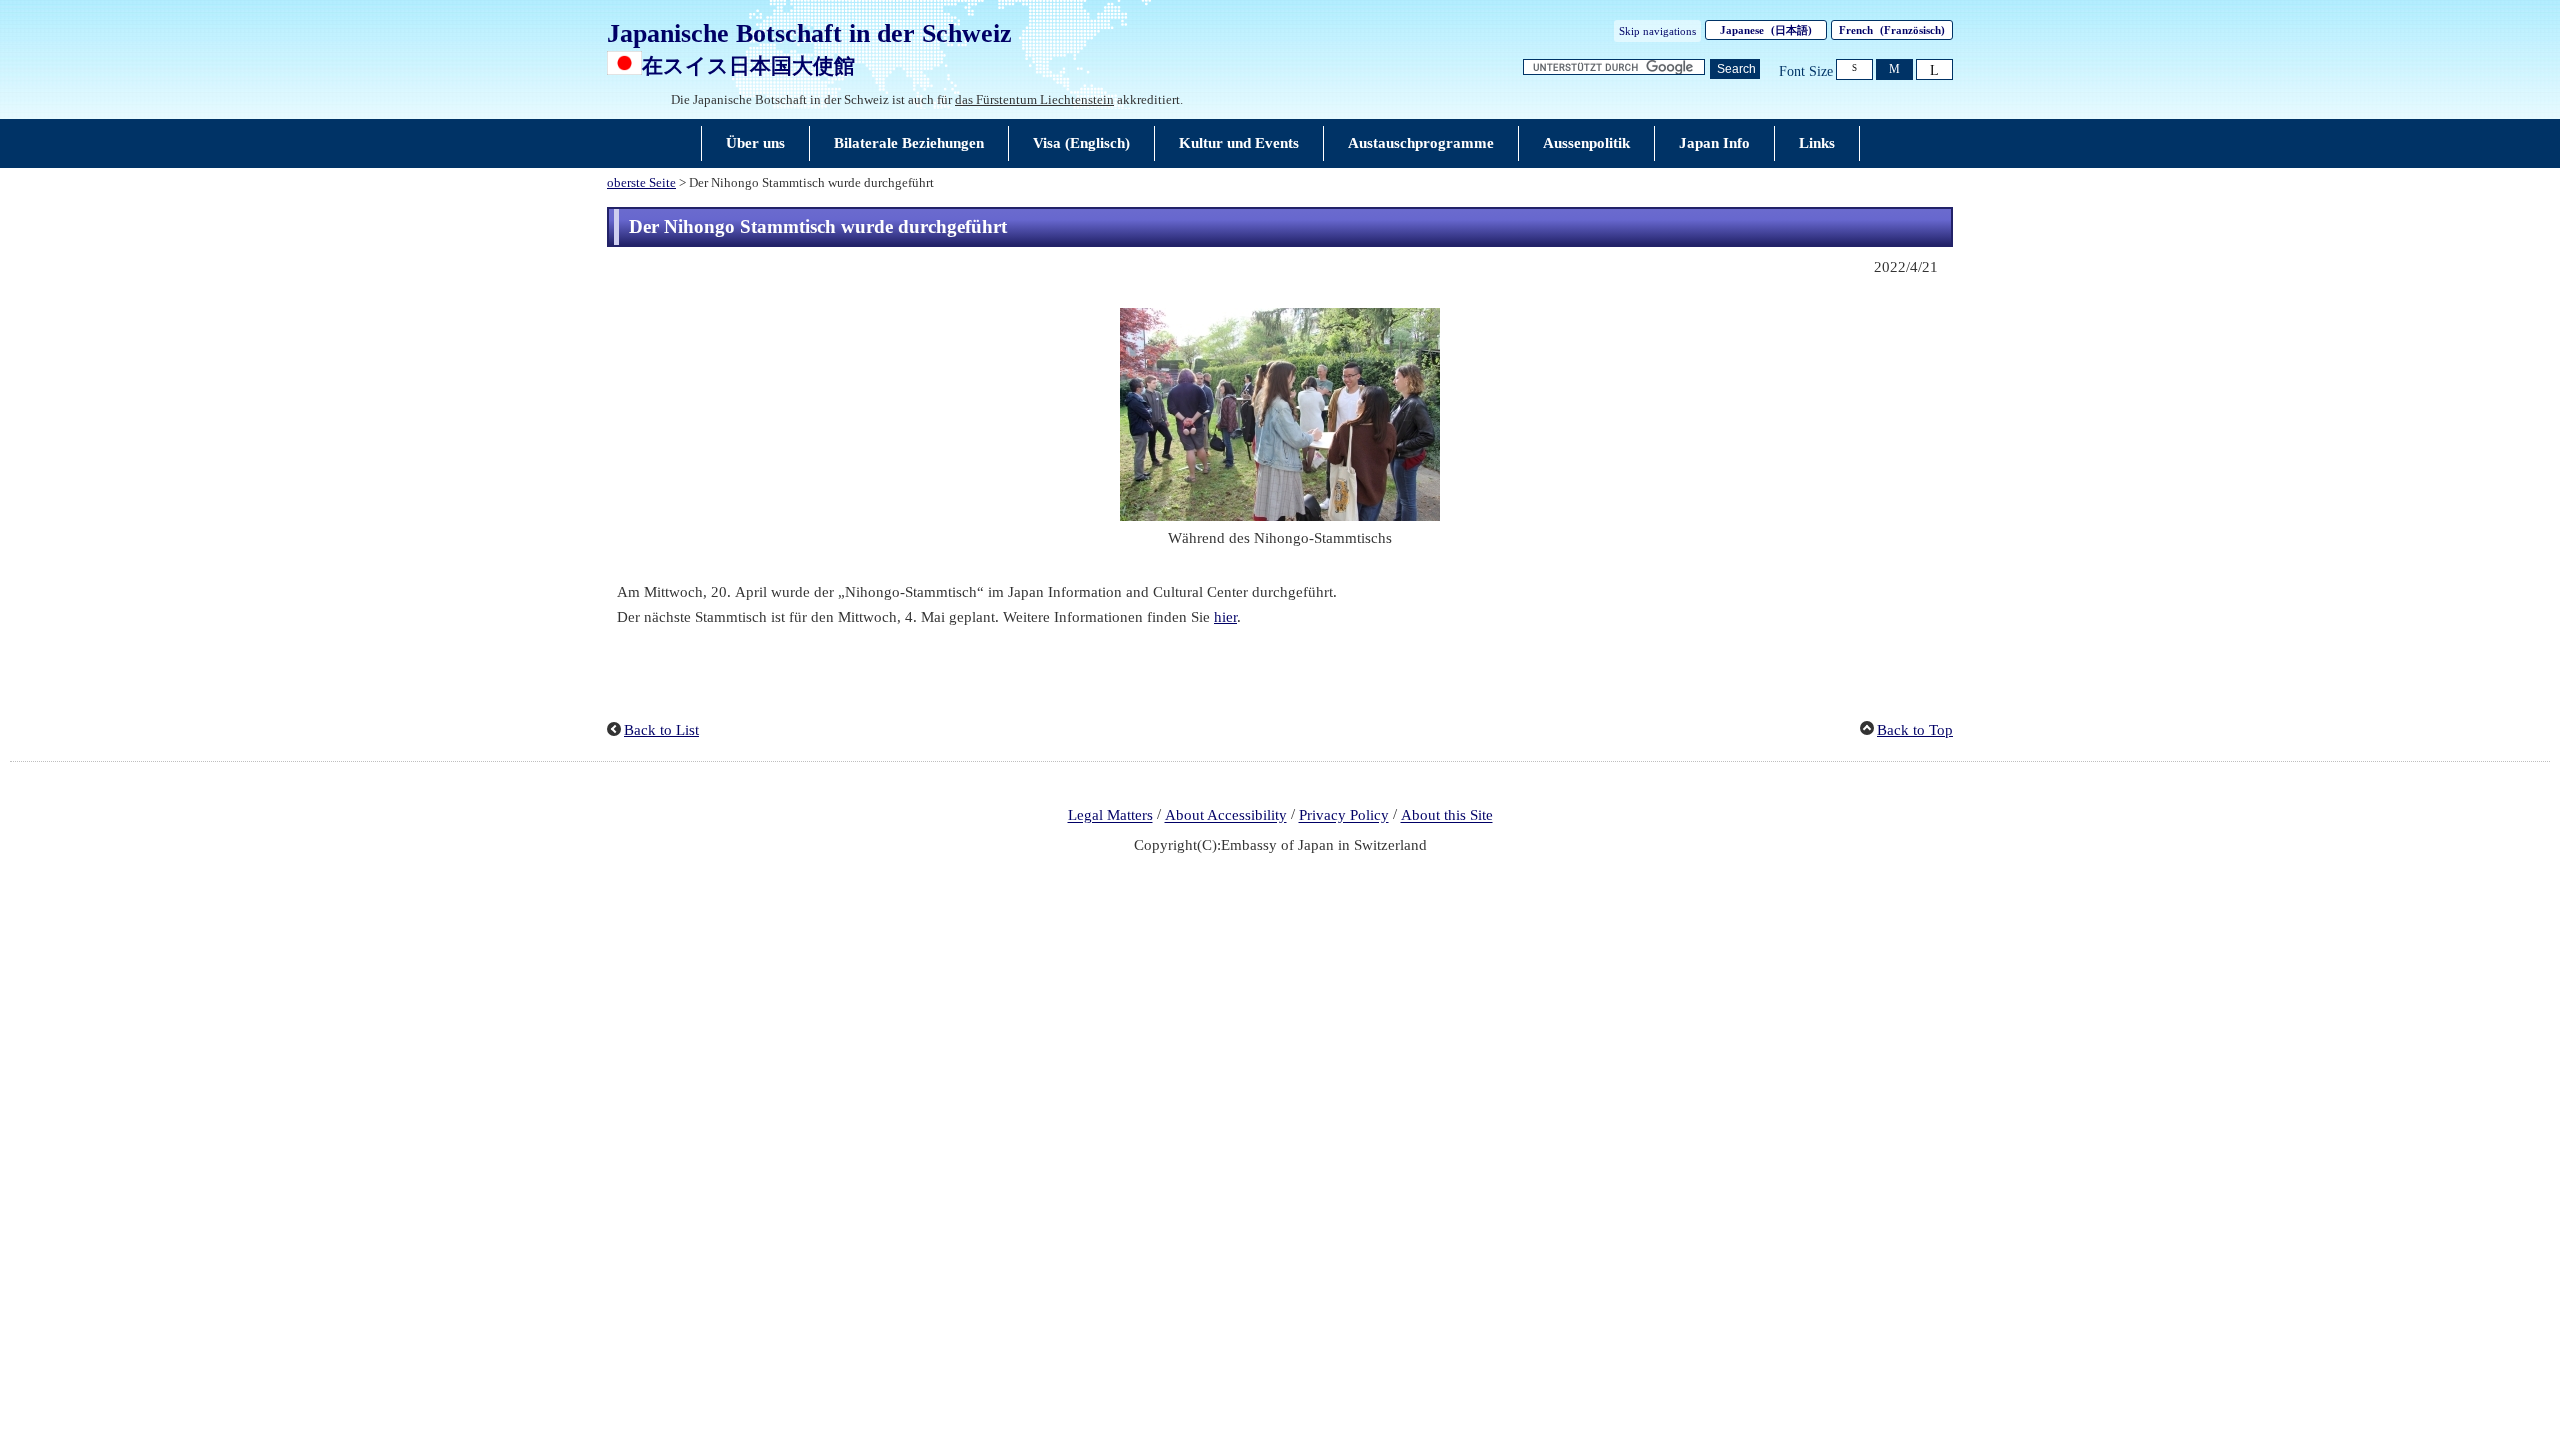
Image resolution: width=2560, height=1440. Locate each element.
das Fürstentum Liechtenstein (1034, 99)
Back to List (661, 730)
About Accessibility (1226, 816)
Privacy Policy (1344, 816)
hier (1225, 617)
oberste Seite (641, 183)
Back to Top (1915, 730)
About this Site (1447, 816)
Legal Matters (1110, 816)
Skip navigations (1657, 31)
